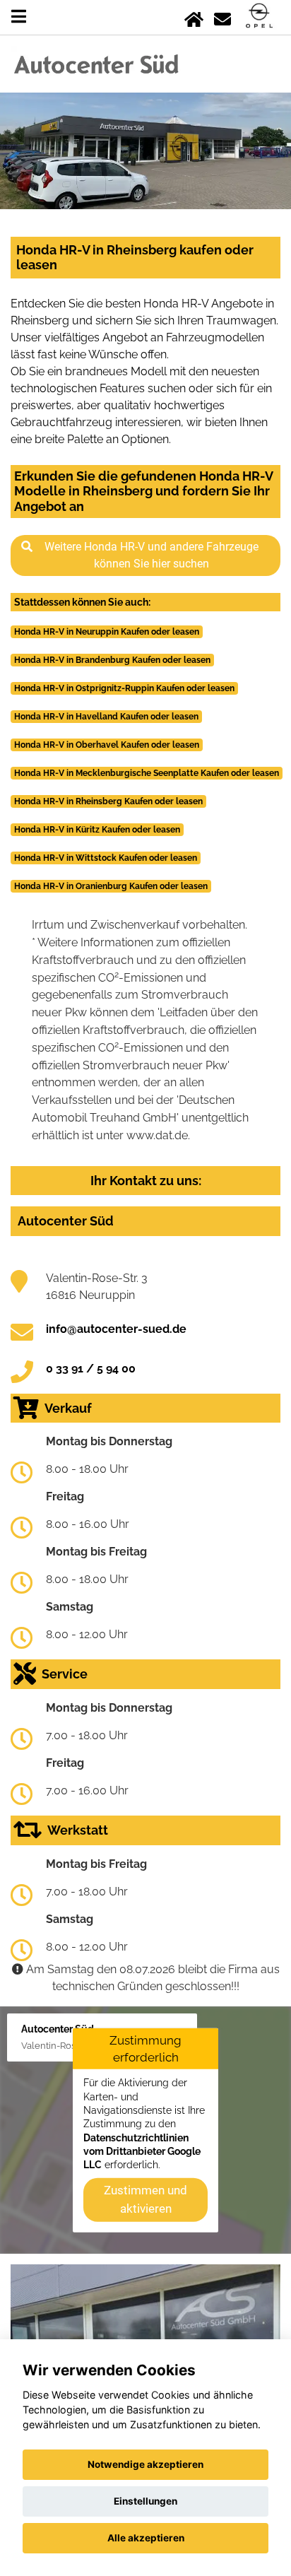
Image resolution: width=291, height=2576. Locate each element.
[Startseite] (194, 17)
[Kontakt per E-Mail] (222, 17)
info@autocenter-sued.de (116, 1329)
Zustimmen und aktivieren (145, 2199)
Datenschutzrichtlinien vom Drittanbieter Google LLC (142, 2151)
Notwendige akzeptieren (145, 2464)
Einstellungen (145, 2501)
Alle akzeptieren (146, 2538)
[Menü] (19, 17)
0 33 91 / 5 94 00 (91, 1369)
